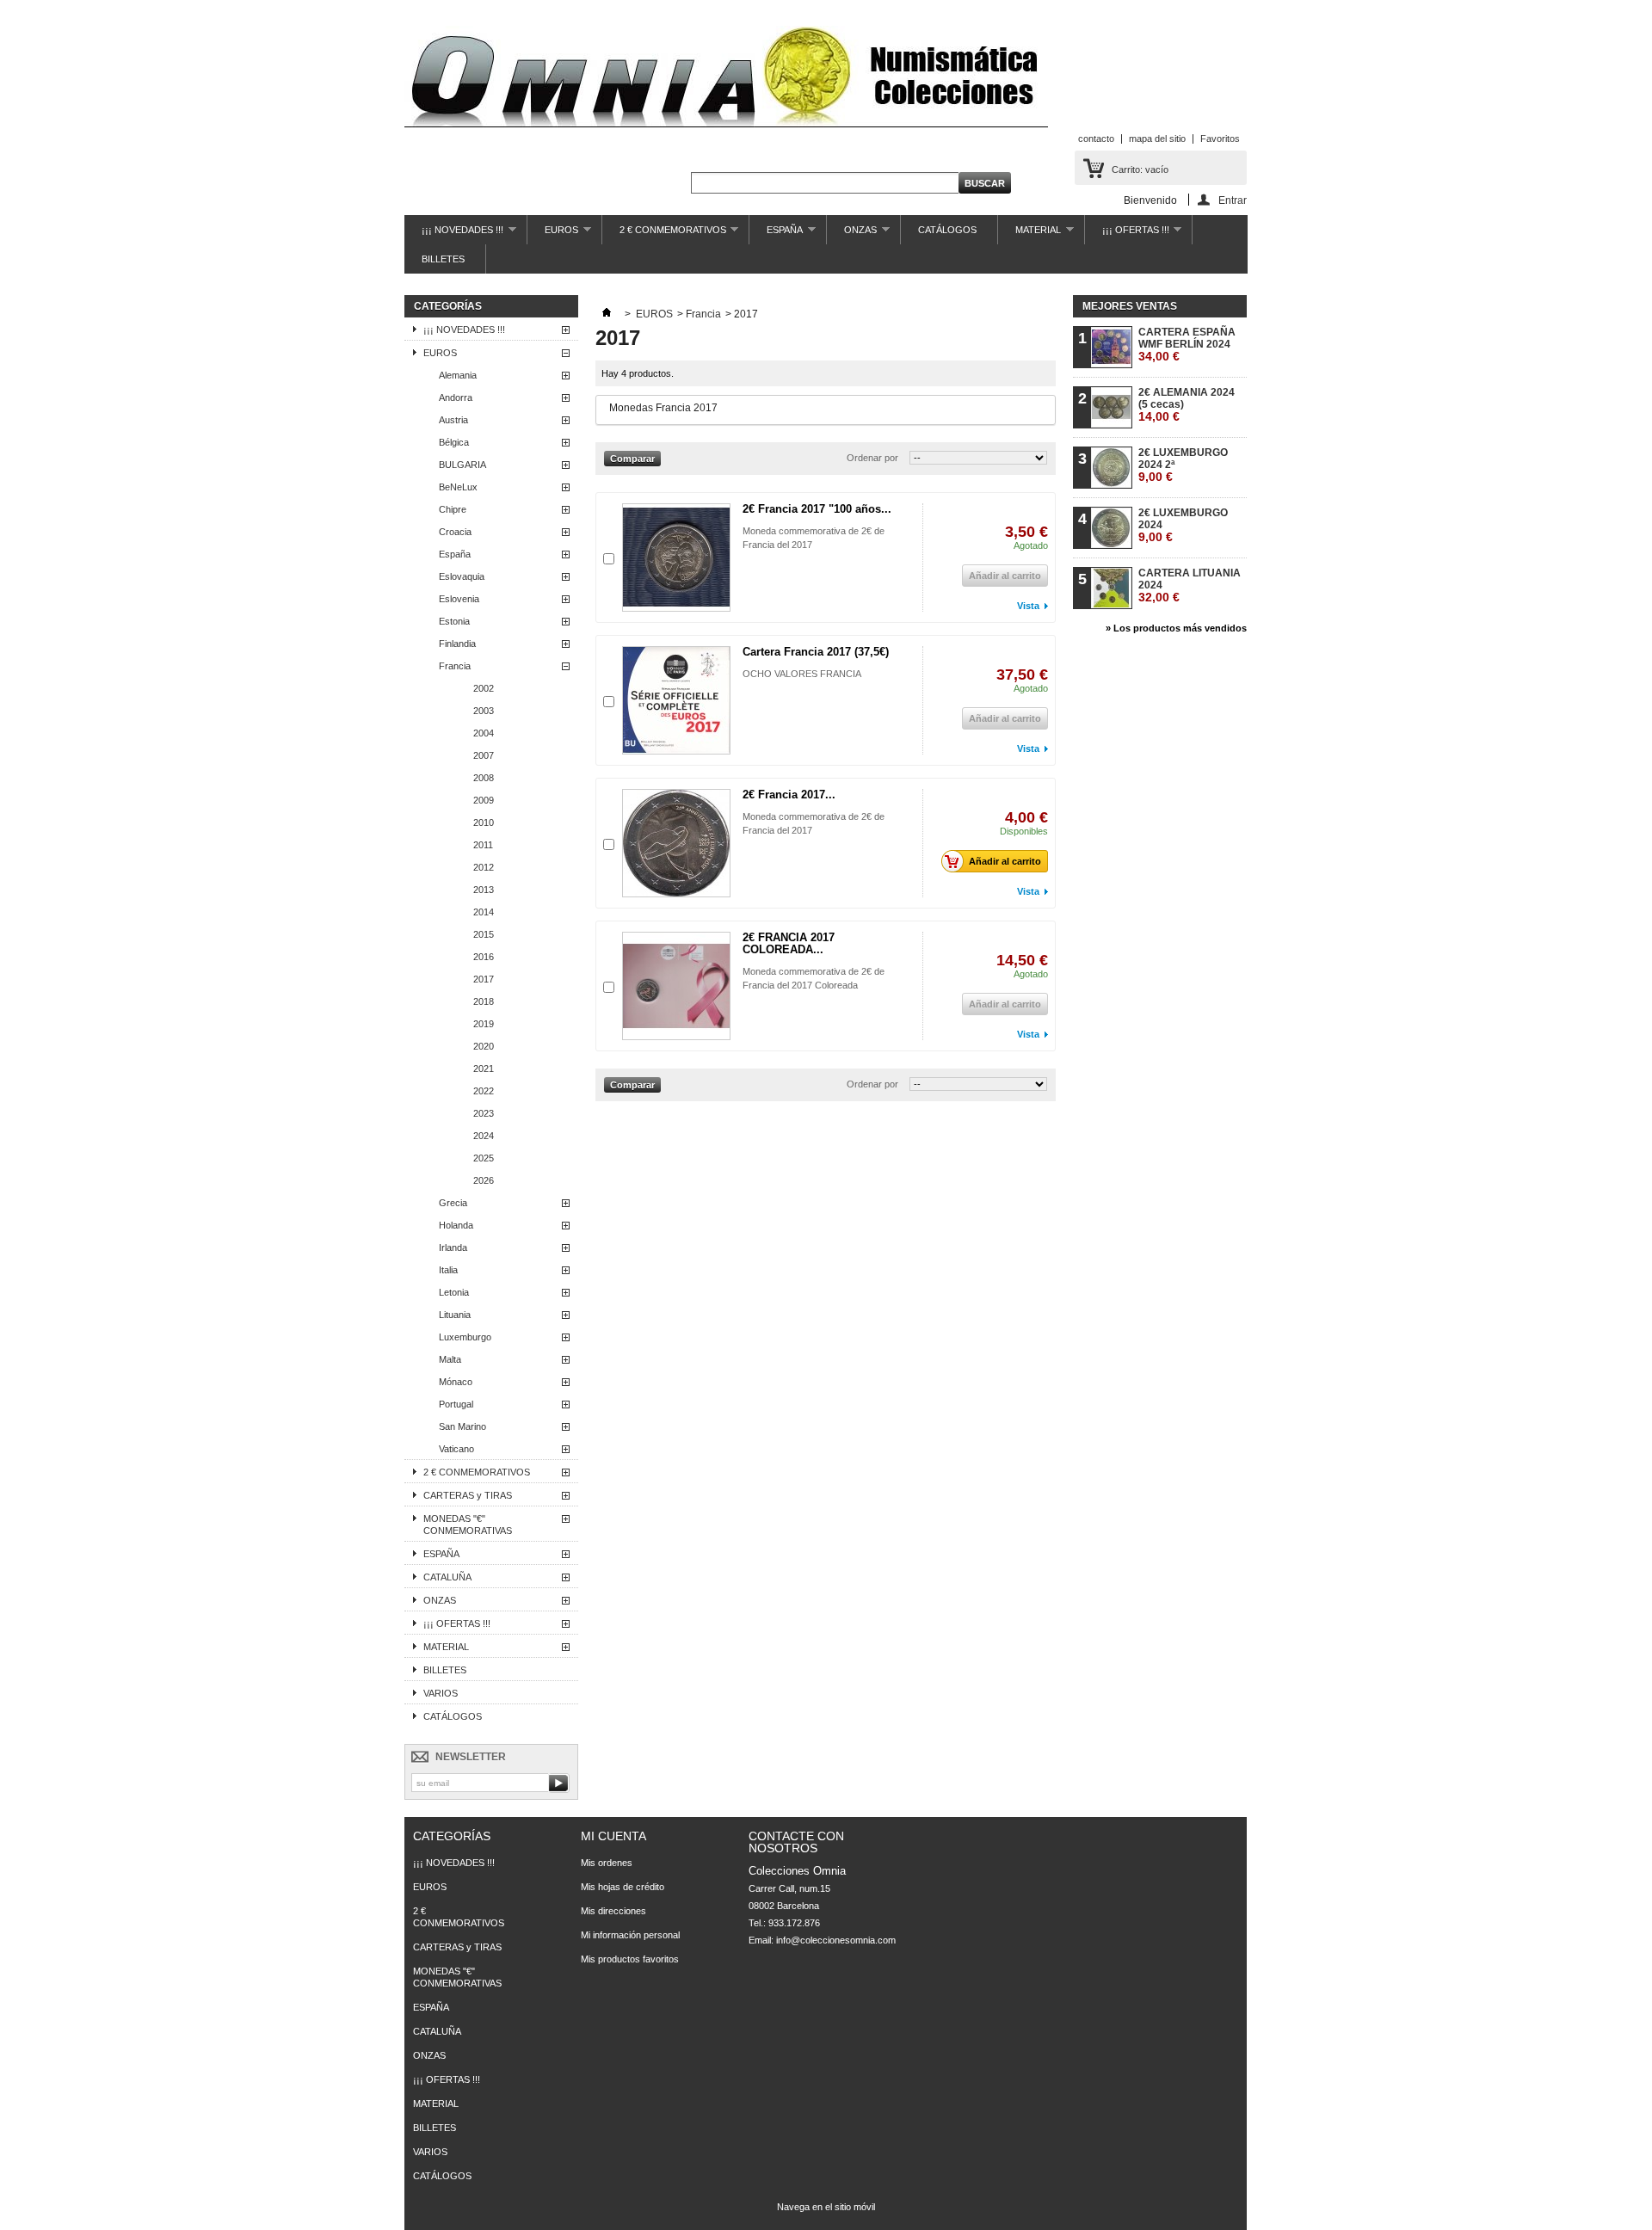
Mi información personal (630, 1935)
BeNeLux (458, 487)
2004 (484, 733)
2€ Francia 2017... (789, 795)
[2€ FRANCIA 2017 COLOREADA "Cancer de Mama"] (676, 986)
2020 (484, 1046)
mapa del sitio (1157, 139)
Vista (1028, 606)
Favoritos (1220, 139)
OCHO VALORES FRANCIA (802, 674)
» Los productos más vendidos (1176, 628)
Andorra (456, 397)
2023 (484, 1113)
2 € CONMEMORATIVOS (664, 234)
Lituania (455, 1315)
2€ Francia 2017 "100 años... (817, 509)
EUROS (553, 234)
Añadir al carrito (1005, 861)
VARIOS (441, 1693)
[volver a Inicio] (607, 314)
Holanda (456, 1225)
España (455, 554)
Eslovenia (459, 599)
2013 (484, 890)
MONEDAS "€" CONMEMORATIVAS (468, 1525)
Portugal (456, 1404)
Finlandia (457, 644)
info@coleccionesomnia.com (836, 1940)
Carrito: (1140, 169)
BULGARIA (462, 465)
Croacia (455, 532)
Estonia (454, 621)
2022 (484, 1091)
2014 (484, 912)
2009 (484, 800)
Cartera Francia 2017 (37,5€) (816, 652)
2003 (484, 711)
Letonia (454, 1292)
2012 (484, 867)
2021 (484, 1069)
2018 (484, 1001)
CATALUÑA (447, 1577)
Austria (453, 420)
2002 (484, 688)
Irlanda (453, 1247)
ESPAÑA (776, 234)
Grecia (453, 1203)
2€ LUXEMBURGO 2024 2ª (1183, 465)
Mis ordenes (607, 1863)
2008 (484, 778)
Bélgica (454, 442)
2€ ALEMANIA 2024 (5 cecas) (1187, 405)
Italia (448, 1270)
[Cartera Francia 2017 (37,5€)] (676, 700)
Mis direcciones (613, 1911)
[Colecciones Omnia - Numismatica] (726, 78)
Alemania (458, 375)
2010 (484, 822)
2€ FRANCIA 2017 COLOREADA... (789, 943)
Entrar (1233, 200)
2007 (484, 755)
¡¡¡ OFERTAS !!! (1127, 234)
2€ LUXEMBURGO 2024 (1183, 525)
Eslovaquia (462, 576)
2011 (483, 845)
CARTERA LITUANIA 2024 (1190, 585)
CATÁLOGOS (947, 230)
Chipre (453, 509)
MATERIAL (1029, 234)
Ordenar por (872, 458)
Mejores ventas (1130, 306)
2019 (484, 1024)
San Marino (462, 1426)
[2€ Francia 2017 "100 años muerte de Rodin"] (676, 557)
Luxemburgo (465, 1337)
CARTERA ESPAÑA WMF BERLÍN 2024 (1187, 345)
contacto (1096, 139)
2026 (484, 1180)
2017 (484, 979)
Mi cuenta (613, 1836)
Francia (455, 666)
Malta (450, 1359)
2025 (484, 1158)
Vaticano (456, 1449)
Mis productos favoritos (630, 1959)
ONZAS (852, 234)
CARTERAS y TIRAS (468, 1495)
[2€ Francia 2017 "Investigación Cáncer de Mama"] (676, 843)
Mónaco (456, 1382)
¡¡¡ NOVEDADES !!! (454, 234)
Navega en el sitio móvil (826, 2207)
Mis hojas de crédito (623, 1887)
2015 (484, 934)
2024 (484, 1136)
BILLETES (443, 259)
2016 (484, 957)
